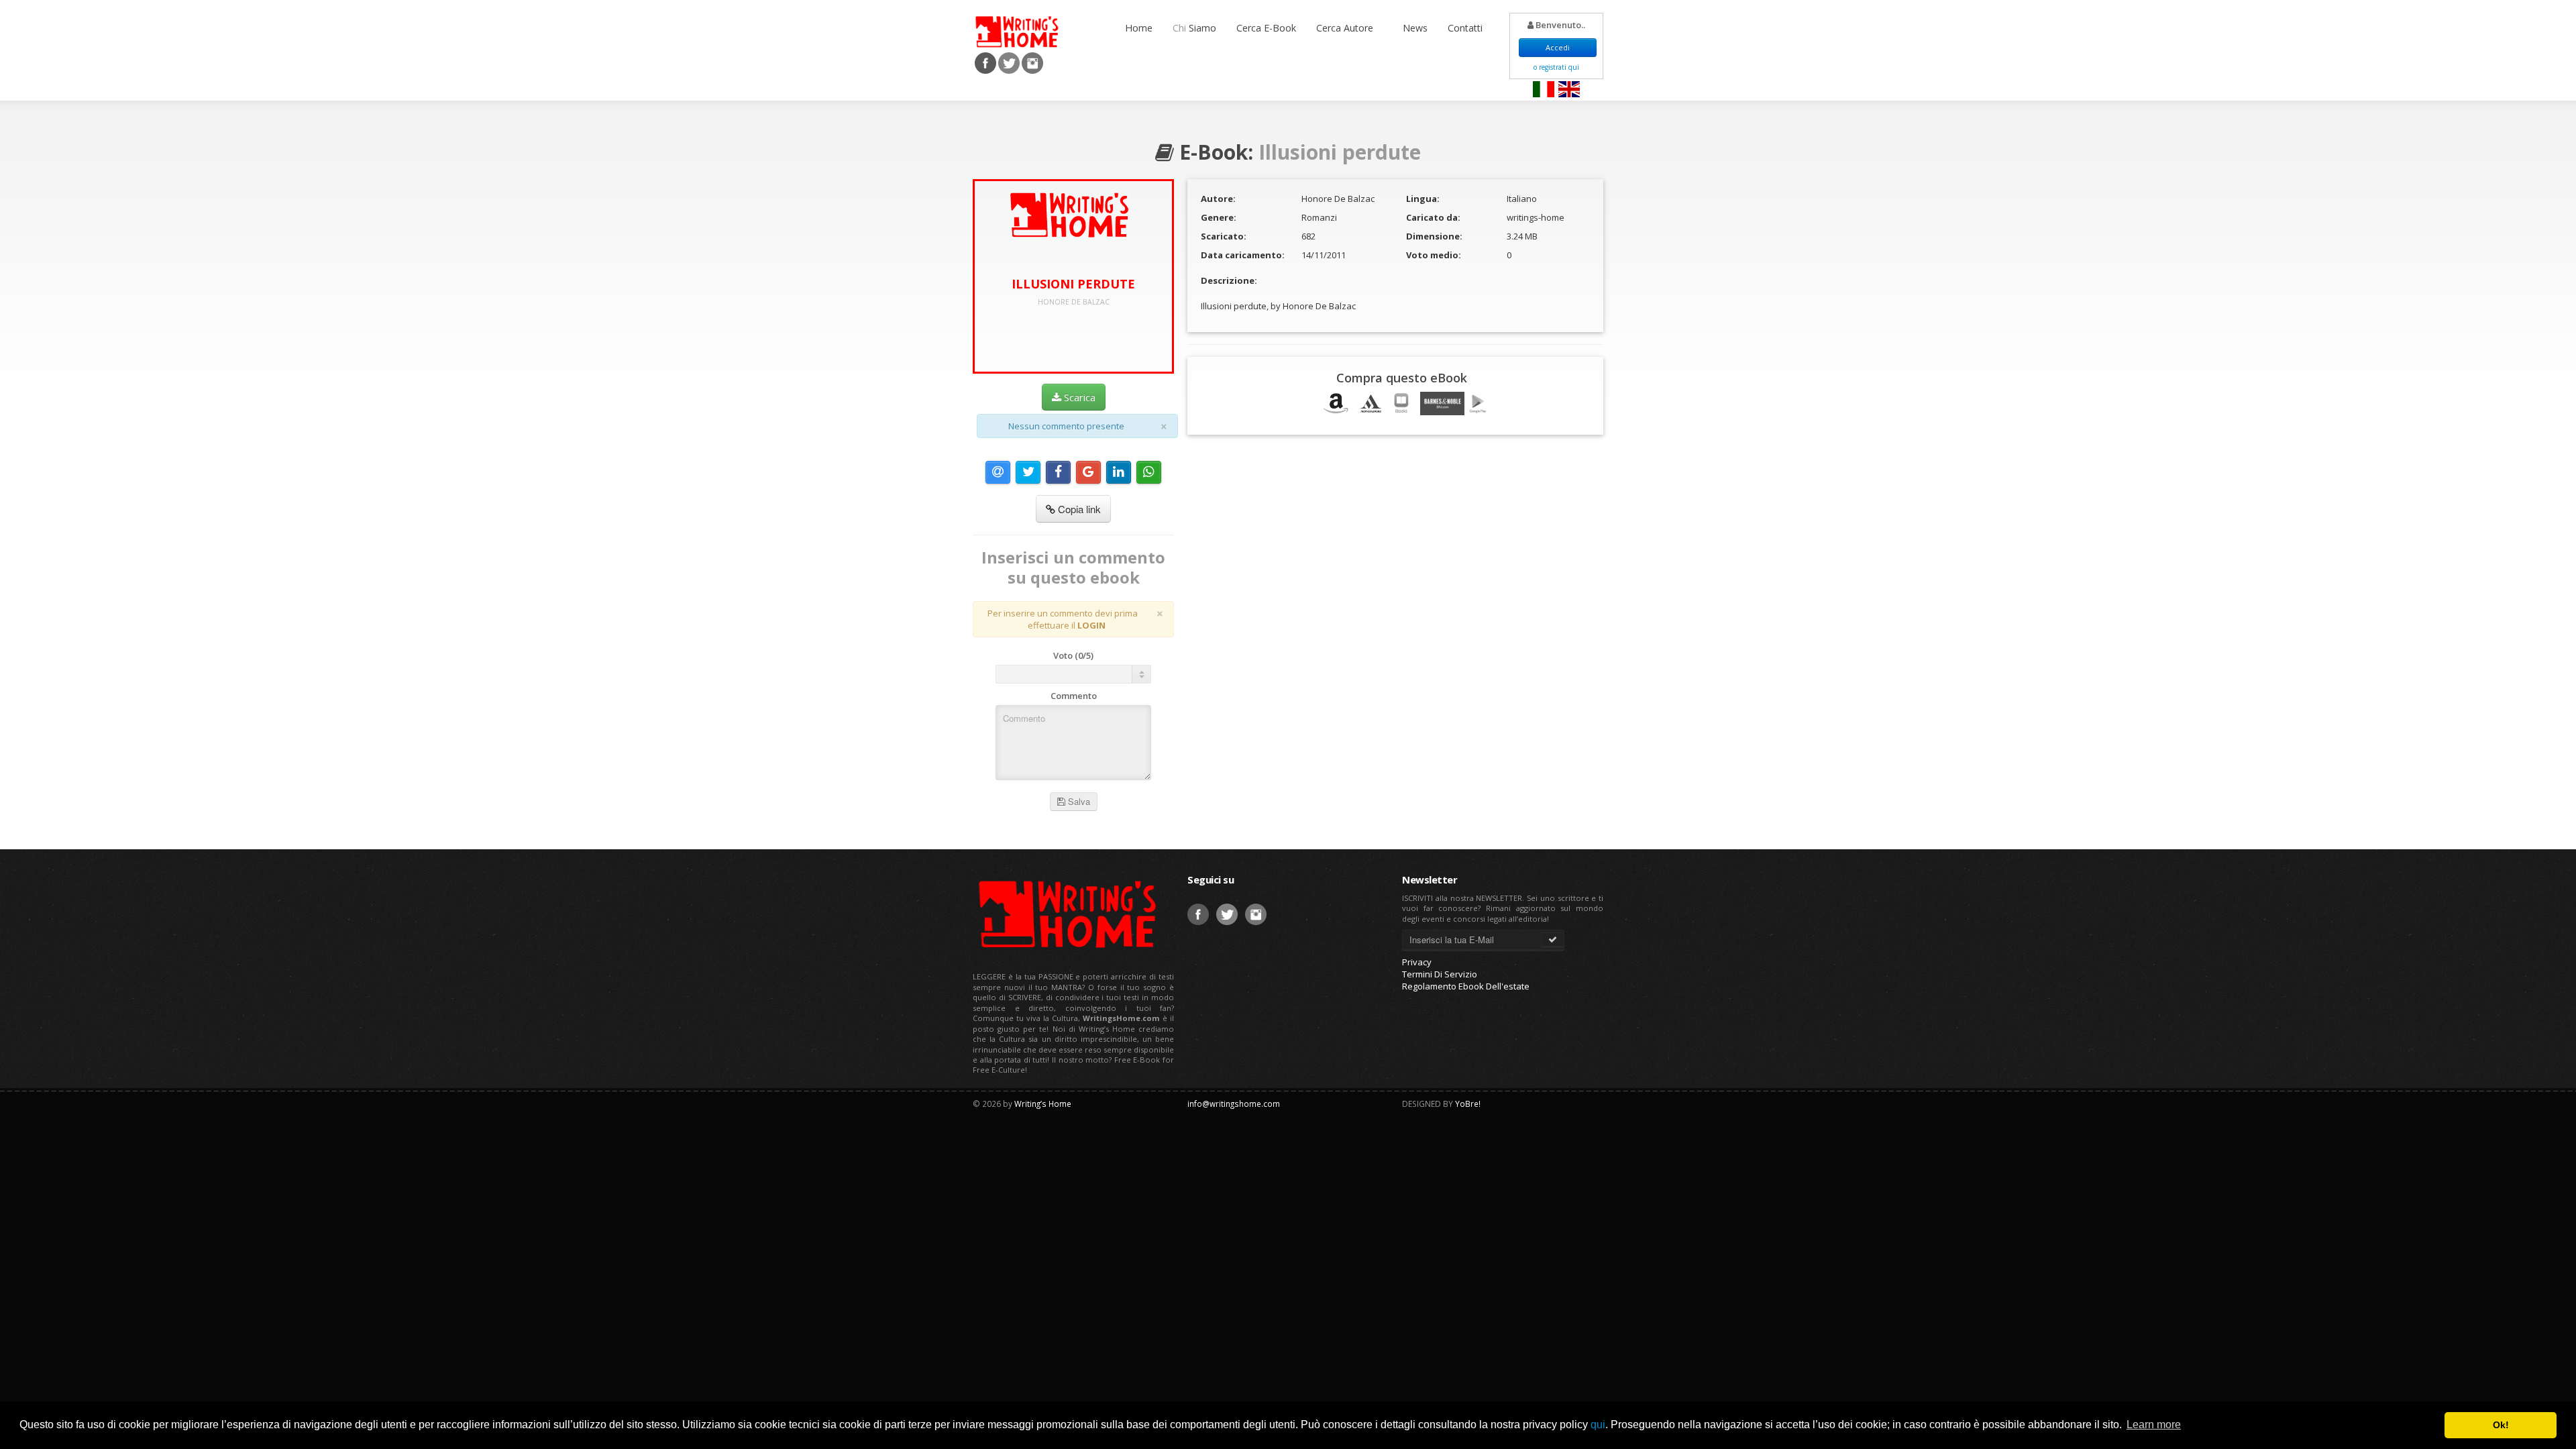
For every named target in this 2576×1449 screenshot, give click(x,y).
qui (1598, 1425)
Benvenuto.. (1559, 25)
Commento (1074, 696)
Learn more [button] (2154, 1425)
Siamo (1194, 28)
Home (1139, 28)
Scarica (1078, 397)
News (1415, 28)
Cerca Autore (1346, 28)
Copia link (1078, 509)
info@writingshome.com (1234, 1104)
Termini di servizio (1440, 974)
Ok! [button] (2501, 1425)
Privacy (1417, 962)
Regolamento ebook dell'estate (1466, 986)
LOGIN (1091, 625)
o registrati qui (1556, 67)
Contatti (1465, 28)
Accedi (1558, 47)
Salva (1078, 801)
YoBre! (1468, 1104)
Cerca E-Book (1266, 28)
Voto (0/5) (1073, 655)
